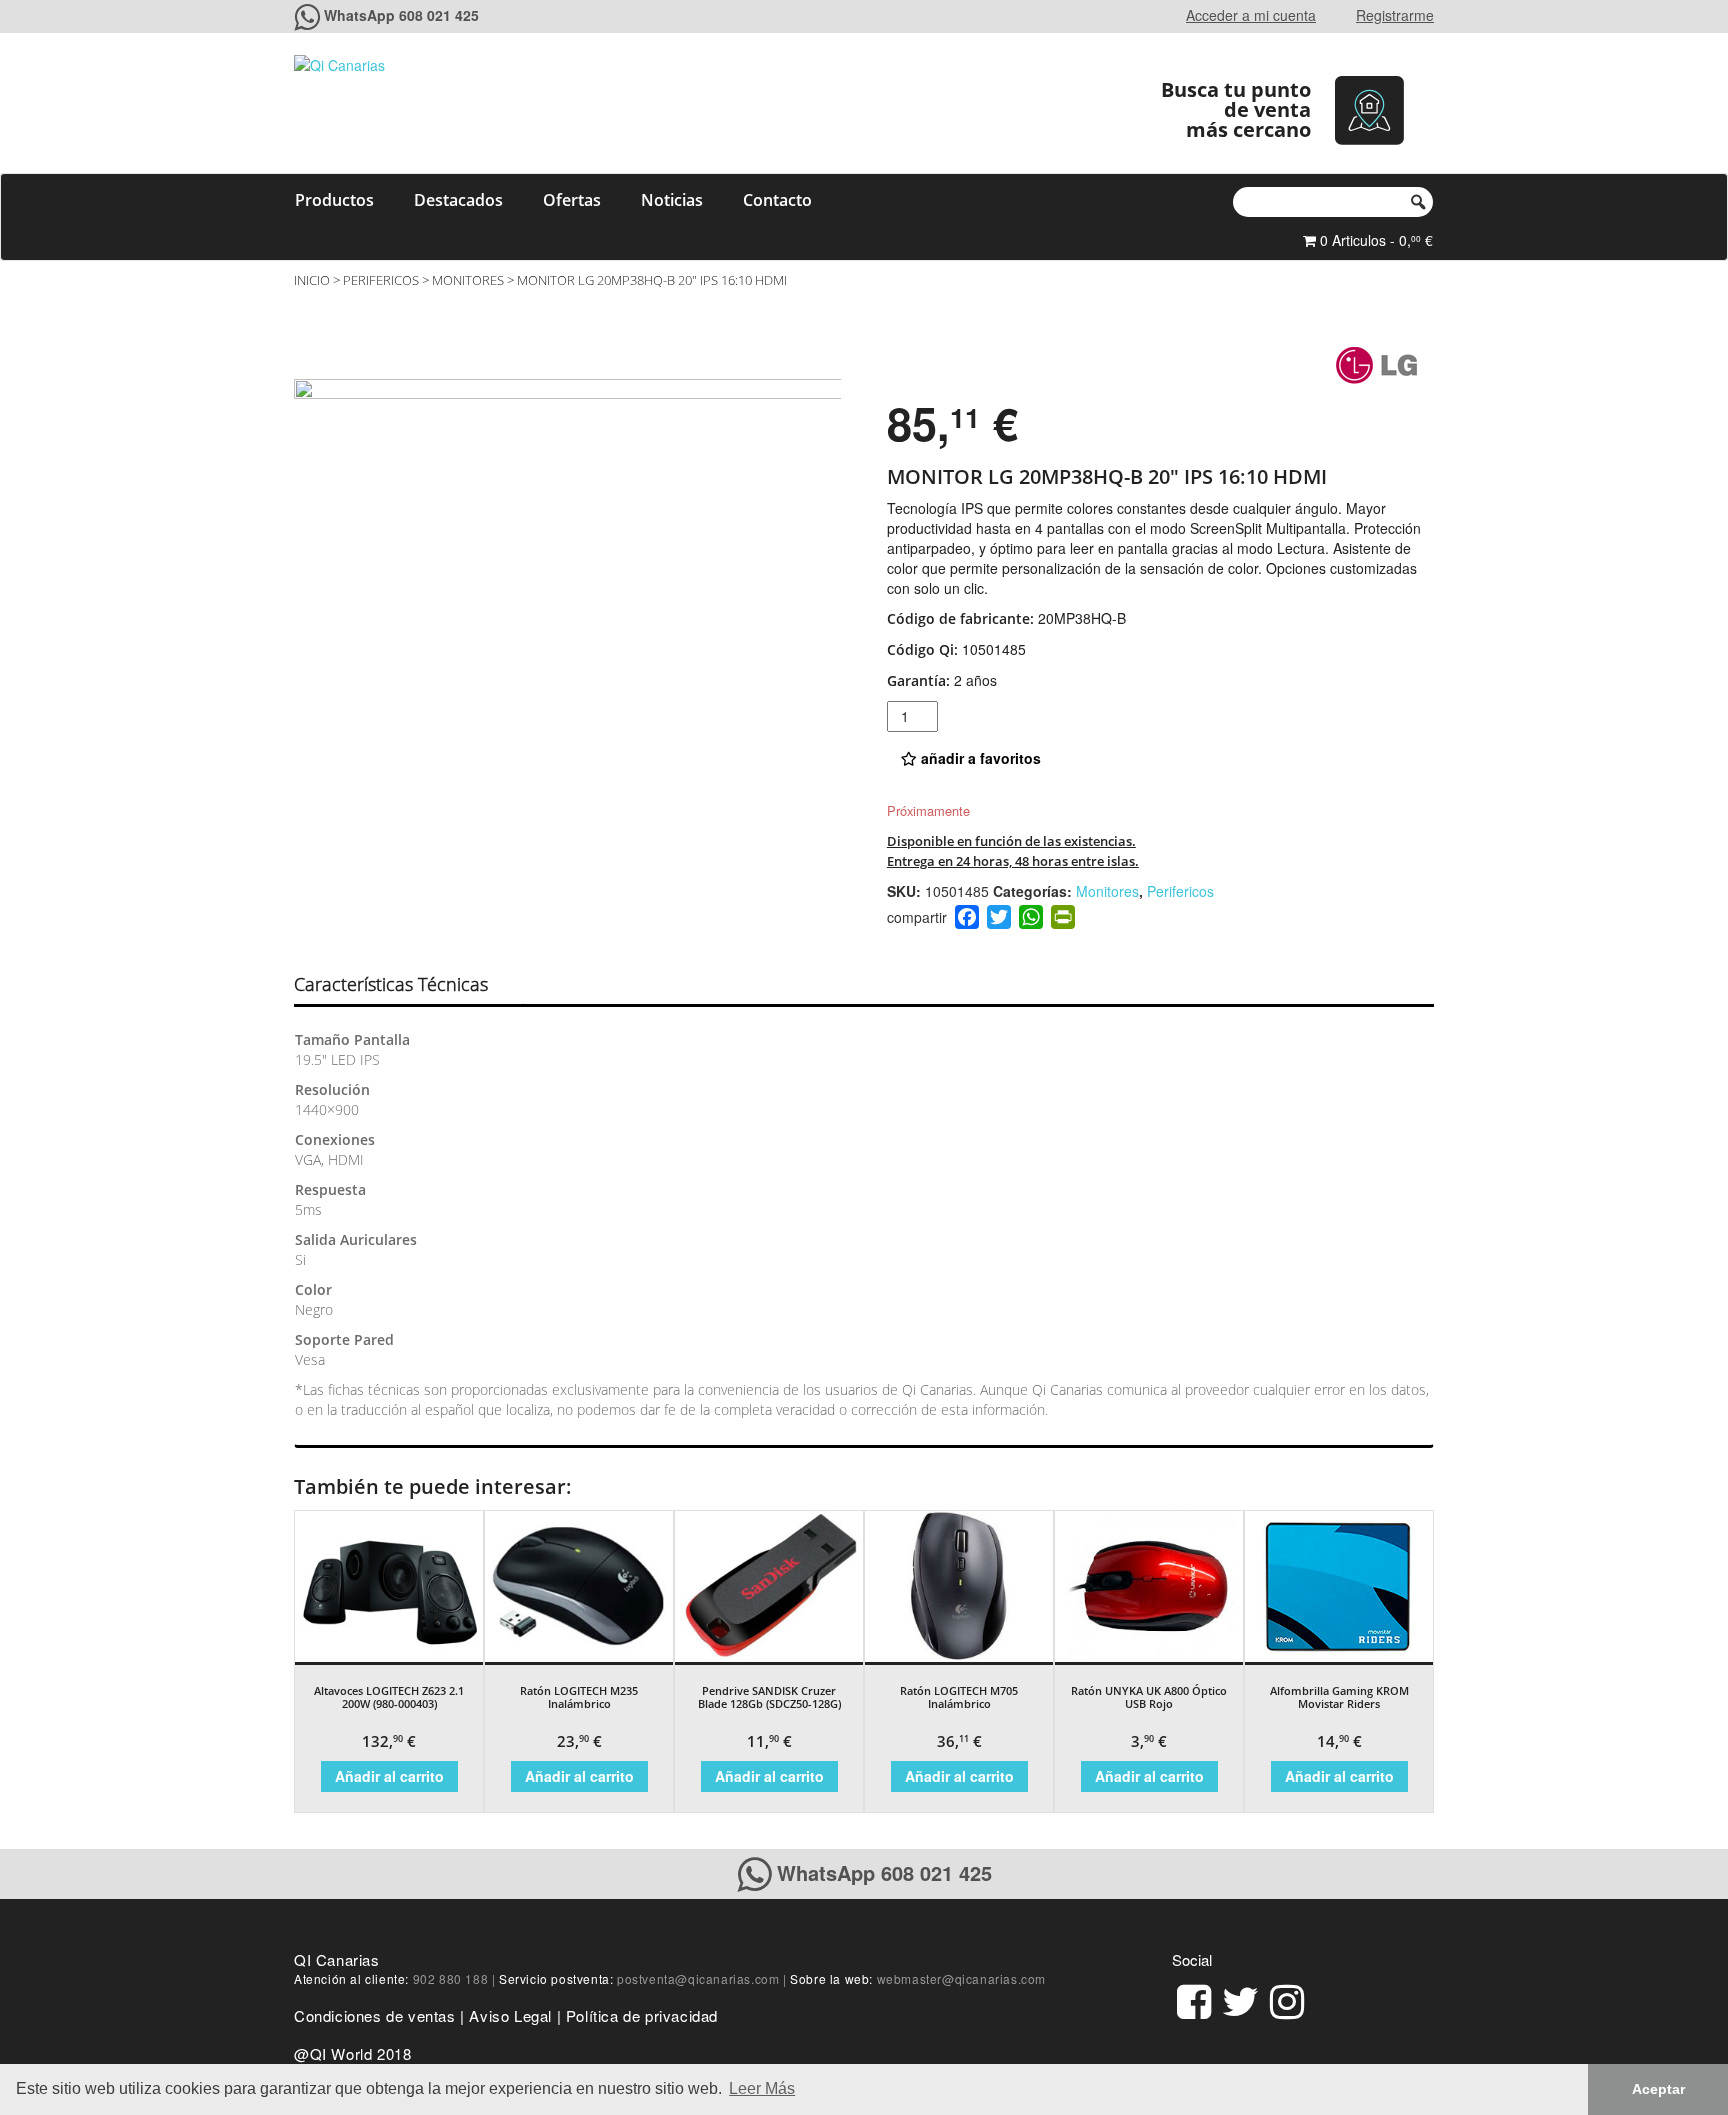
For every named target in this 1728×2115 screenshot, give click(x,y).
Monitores (468, 280)
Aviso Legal (510, 2015)
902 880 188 (451, 1978)
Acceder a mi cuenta (1251, 15)
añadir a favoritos (979, 758)
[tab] (408, 985)
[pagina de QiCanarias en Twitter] (1240, 1998)
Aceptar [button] (1658, 2089)
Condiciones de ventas (375, 2015)
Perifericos (381, 280)
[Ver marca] (1377, 364)
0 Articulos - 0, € (1374, 240)
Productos (334, 200)
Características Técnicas (391, 984)
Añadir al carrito (389, 1776)
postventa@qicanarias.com (698, 1978)
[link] (1194, 1998)
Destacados (458, 200)
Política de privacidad (642, 2015)
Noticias (672, 200)
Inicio (312, 280)
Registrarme (1395, 15)
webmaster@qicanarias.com (961, 1978)
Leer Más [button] (762, 2088)
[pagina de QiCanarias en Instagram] (1287, 1998)
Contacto (777, 200)
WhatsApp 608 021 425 (401, 15)
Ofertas (572, 200)
